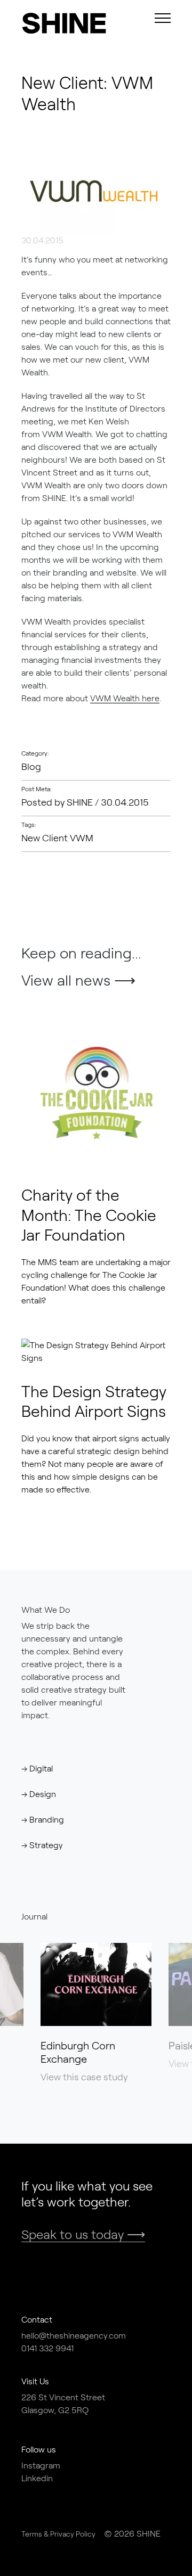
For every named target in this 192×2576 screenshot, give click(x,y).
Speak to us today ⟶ (83, 2234)
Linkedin (37, 2478)
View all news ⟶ (78, 980)
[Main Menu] (163, 18)
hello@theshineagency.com (74, 2335)
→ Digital (37, 1768)
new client (46, 838)
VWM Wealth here (125, 698)
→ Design (39, 1794)
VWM (82, 838)
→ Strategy (42, 1845)
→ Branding (43, 1819)
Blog (31, 766)
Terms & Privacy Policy (58, 2534)
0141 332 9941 (47, 2348)
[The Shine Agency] (59, 23)
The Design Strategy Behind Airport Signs (94, 1401)
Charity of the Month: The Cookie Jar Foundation (89, 1214)
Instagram (41, 2465)
